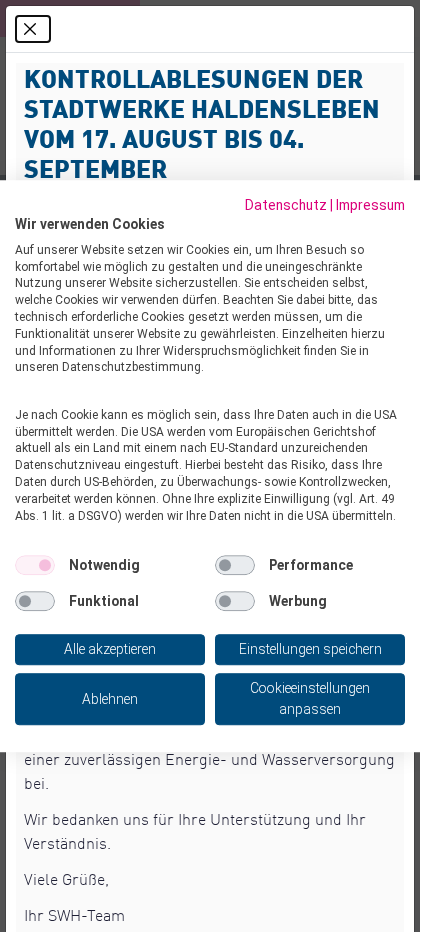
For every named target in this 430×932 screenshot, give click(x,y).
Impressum (370, 205)
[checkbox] (35, 566)
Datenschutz (286, 205)
